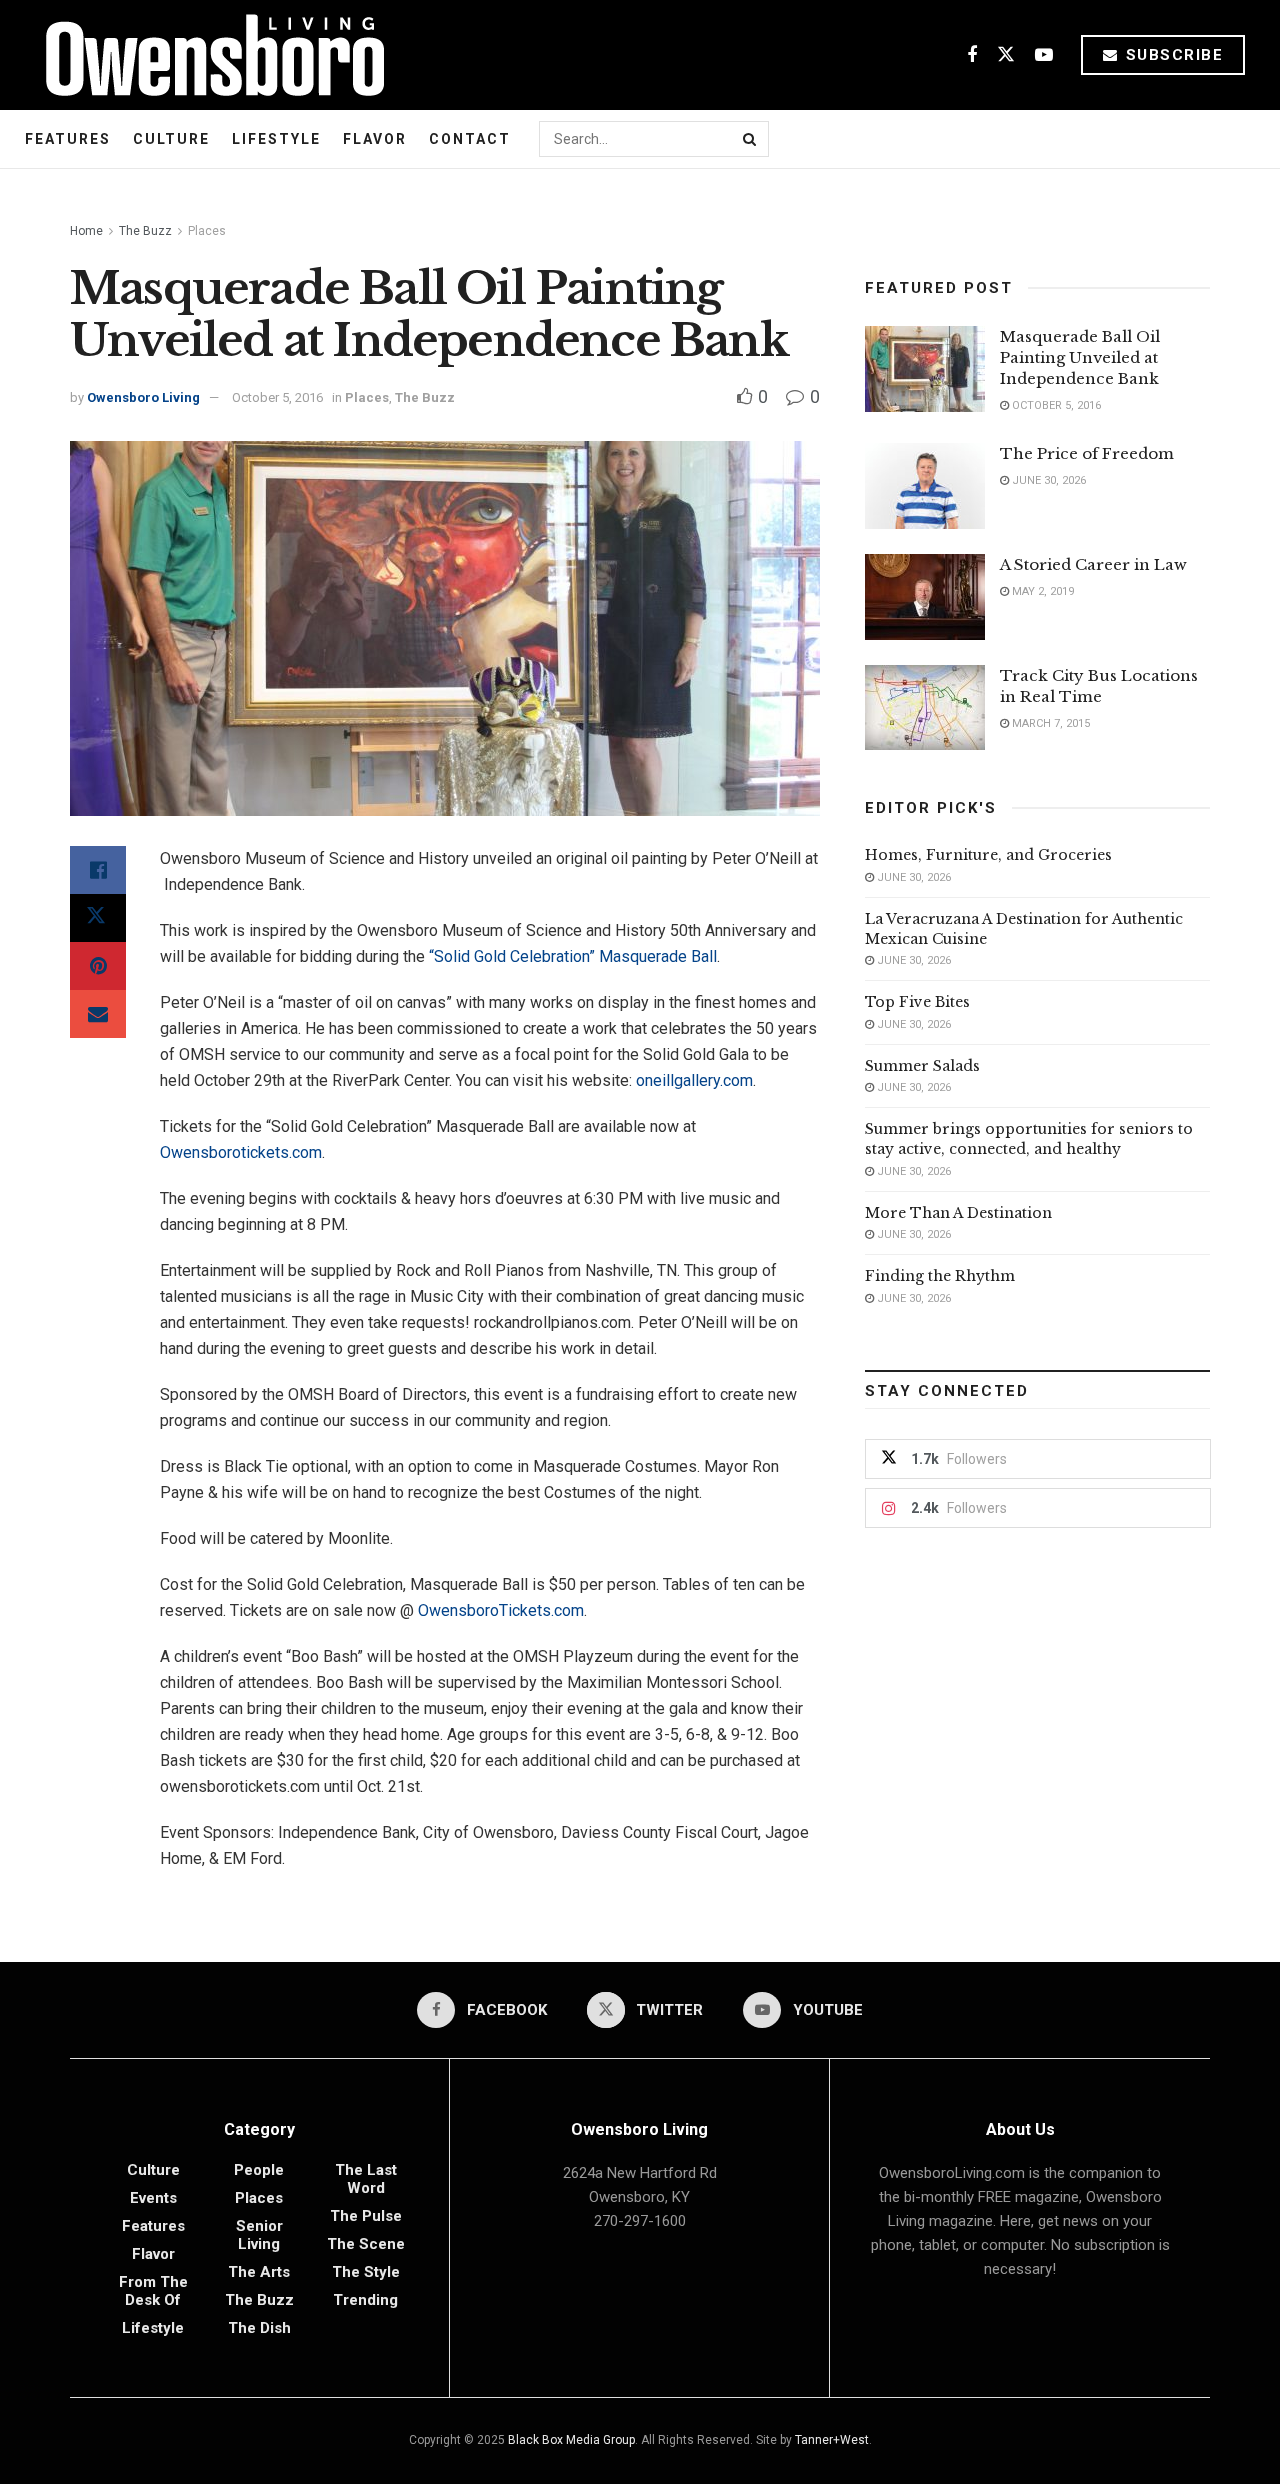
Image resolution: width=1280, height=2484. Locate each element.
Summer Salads (922, 1066)
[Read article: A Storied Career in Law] (925, 597)
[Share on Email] (98, 1014)
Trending (365, 2300)
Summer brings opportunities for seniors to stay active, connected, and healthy (1029, 1139)
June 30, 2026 (1047, 480)
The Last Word (366, 2179)
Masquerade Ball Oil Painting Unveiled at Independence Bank (1080, 357)
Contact (470, 139)
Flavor (375, 139)
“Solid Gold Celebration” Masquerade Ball (571, 956)
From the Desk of (153, 2291)
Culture (171, 139)
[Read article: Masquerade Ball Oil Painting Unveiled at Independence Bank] (925, 369)
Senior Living (259, 2235)
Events (153, 2198)
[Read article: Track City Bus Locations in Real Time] (925, 708)
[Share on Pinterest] (98, 966)
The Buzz (145, 231)
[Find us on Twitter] (1006, 55)
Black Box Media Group (571, 2440)
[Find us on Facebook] (972, 55)
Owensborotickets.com (241, 1152)
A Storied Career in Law (1093, 564)
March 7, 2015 (1049, 723)
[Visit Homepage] (207, 55)
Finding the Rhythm (940, 1276)
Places (207, 231)
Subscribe (1171, 55)
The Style (366, 2272)
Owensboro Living (143, 397)
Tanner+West (832, 2440)
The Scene (366, 2244)
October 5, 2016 (277, 397)
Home (86, 231)
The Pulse (366, 2216)
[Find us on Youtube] (1044, 55)
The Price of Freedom (1087, 453)
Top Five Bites (917, 1002)
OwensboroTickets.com (501, 1610)
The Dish (259, 2328)
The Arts (259, 2272)
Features (68, 139)
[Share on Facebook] (98, 870)
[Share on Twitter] (98, 918)
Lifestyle (276, 139)
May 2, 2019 (1041, 591)
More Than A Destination (958, 1213)
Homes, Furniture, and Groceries (988, 855)
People (259, 2170)
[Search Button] (751, 139)
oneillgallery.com (694, 1080)
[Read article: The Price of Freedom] (925, 486)
